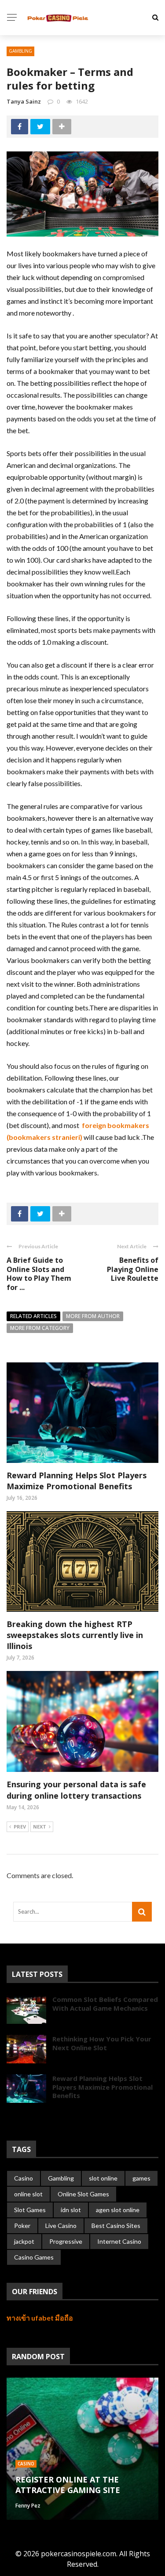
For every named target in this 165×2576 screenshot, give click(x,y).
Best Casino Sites (116, 2226)
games (141, 2178)
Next (40, 1827)
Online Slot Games (83, 2194)
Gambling (20, 51)
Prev (20, 1827)
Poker (22, 2226)
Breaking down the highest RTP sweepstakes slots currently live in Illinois (75, 1635)
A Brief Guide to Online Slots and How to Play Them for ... (39, 1274)
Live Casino (61, 2226)
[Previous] (13, 2118)
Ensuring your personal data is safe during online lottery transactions (76, 1790)
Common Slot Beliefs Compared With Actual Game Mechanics (105, 2004)
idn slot (71, 2210)
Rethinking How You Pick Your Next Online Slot (102, 2043)
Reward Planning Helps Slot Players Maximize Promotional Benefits (77, 1481)
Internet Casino (119, 2241)
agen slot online (118, 2210)
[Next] (28, 2118)
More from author (93, 1316)
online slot (28, 2194)
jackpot (24, 2241)
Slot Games (30, 2210)
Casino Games (34, 2257)
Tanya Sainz (24, 101)
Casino (24, 2178)
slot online (103, 2178)
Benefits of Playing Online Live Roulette (133, 1269)
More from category (40, 1328)
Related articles (33, 1316)
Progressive (66, 2241)
